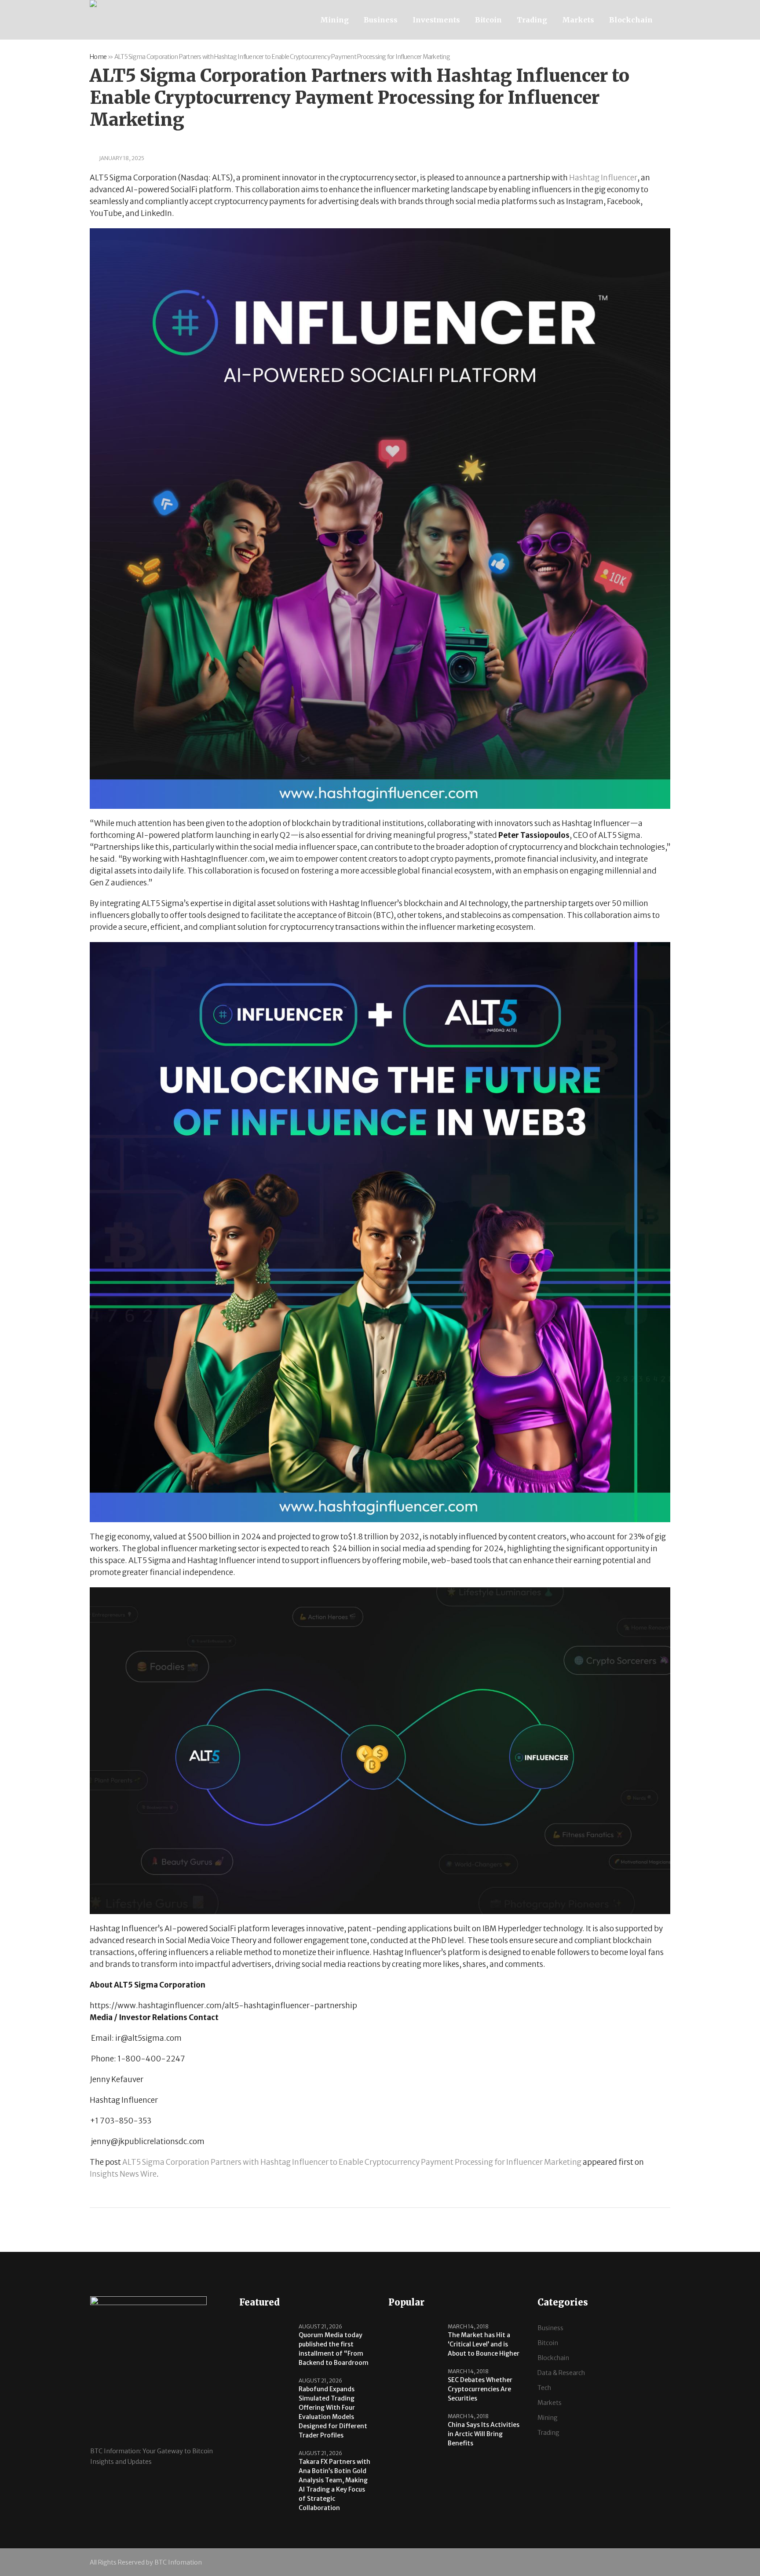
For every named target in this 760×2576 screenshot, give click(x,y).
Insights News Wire (123, 2174)
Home (98, 57)
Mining (548, 2418)
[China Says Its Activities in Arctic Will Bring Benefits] (415, 2430)
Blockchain (553, 2358)
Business (550, 2328)
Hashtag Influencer (603, 178)
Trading (548, 2433)
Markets (550, 2403)
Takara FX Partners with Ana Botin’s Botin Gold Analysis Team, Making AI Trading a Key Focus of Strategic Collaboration (334, 2485)
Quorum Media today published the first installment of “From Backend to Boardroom (334, 2349)
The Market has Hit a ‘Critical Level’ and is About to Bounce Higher (484, 2344)
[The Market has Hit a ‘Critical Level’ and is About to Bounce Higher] (415, 2340)
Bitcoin (548, 2343)
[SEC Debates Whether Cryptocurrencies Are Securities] (415, 2385)
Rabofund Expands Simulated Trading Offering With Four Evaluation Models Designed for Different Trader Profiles (333, 2412)
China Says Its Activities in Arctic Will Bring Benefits (484, 2434)
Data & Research (561, 2373)
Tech (544, 2388)
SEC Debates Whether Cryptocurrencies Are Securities (480, 2389)
